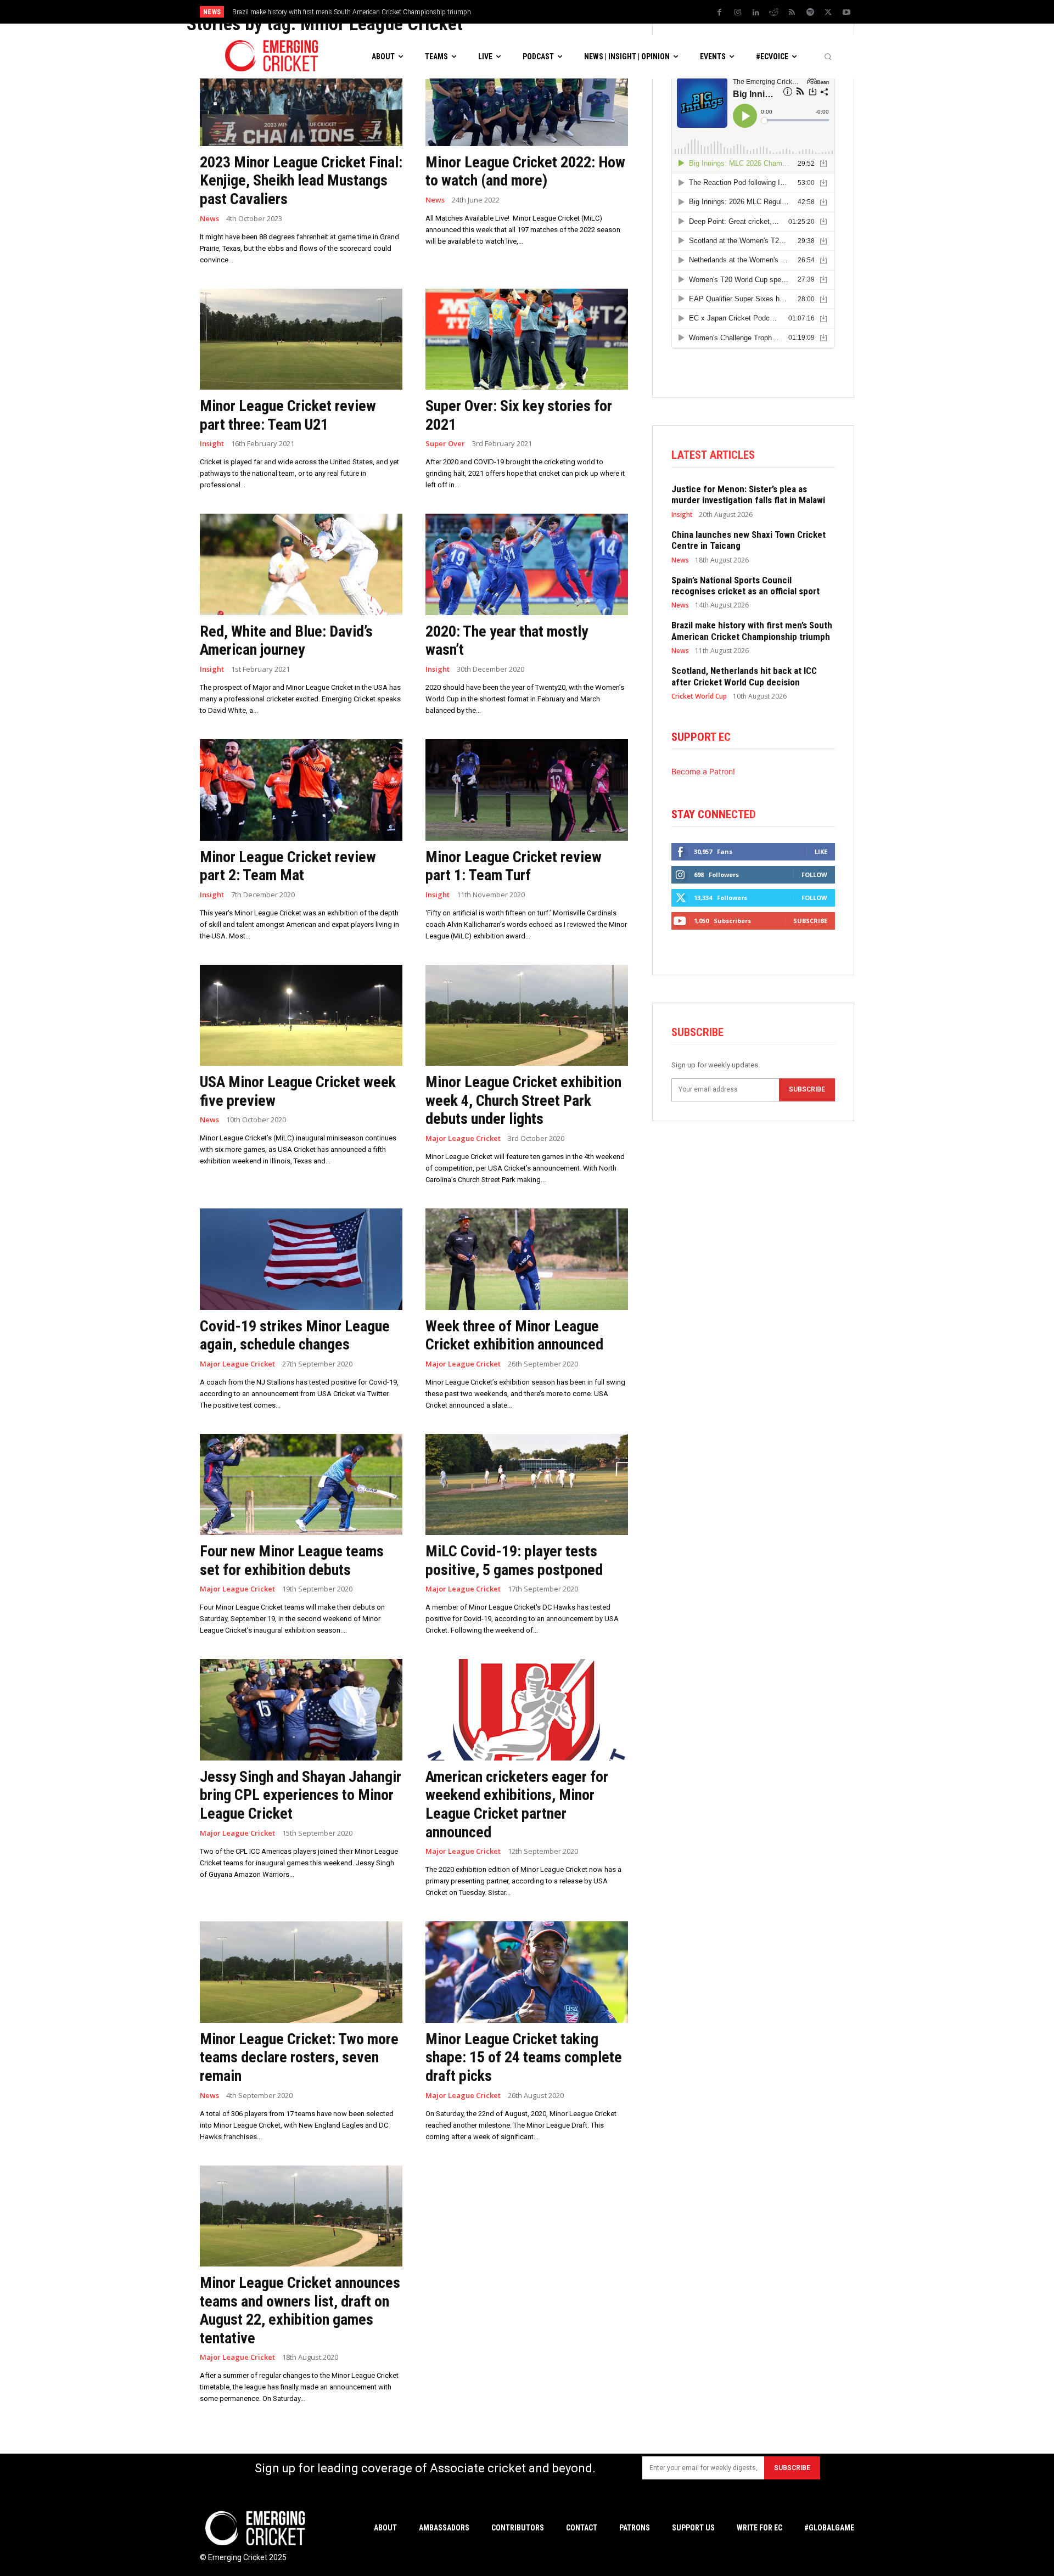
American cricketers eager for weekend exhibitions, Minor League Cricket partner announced (517, 1804)
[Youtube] (846, 13)
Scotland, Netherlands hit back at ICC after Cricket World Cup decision (333, 12)
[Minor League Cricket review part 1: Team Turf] (527, 790)
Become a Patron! (703, 771)
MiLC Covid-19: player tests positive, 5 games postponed (514, 1560)
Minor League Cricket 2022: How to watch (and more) (525, 171)
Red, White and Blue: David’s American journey (286, 641)
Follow (814, 874)
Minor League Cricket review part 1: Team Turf (514, 866)
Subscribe (810, 921)
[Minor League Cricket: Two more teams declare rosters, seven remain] (301, 1972)
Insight (212, 444)
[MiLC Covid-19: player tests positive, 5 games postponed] (527, 1485)
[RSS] (792, 13)
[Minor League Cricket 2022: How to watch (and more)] (527, 95)
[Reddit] (774, 13)
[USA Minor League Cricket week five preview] (301, 1016)
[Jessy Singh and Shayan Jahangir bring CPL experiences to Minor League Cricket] (301, 1710)
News (209, 219)
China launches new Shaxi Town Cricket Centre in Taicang (749, 540)
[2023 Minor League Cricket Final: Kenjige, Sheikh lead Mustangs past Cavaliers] (301, 95)
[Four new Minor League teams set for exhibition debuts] (301, 1485)
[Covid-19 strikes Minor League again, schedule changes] (301, 1259)
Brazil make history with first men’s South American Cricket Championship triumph (752, 631)
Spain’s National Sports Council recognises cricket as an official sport (745, 586)
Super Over (445, 444)
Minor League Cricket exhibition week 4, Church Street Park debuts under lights (523, 1100)
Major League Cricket (463, 1138)
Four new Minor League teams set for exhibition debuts (292, 1560)
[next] (621, 12)
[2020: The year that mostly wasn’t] (527, 564)
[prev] (603, 12)
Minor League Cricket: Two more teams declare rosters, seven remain (299, 2057)
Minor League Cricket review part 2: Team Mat (288, 866)
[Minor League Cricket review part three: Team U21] (301, 339)
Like (821, 851)
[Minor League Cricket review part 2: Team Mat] (301, 790)
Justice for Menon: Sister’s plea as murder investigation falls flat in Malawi (748, 494)
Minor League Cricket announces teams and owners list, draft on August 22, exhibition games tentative (300, 2310)
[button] (828, 57)
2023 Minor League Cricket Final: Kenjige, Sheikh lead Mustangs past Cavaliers (301, 181)
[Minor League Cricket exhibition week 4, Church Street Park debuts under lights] (527, 1016)
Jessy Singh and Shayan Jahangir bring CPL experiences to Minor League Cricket (301, 1795)
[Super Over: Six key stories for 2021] (527, 339)
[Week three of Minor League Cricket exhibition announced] (527, 1259)
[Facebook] (720, 13)
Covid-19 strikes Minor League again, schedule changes (295, 1335)
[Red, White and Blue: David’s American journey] (301, 564)
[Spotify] (810, 13)
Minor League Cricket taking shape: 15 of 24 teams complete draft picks (524, 2057)
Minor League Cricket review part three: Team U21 (288, 415)
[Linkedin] (756, 13)
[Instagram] (738, 13)
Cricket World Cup (699, 696)
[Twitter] (828, 13)
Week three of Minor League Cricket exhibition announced (514, 1335)
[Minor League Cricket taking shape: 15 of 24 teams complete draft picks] (527, 1972)
